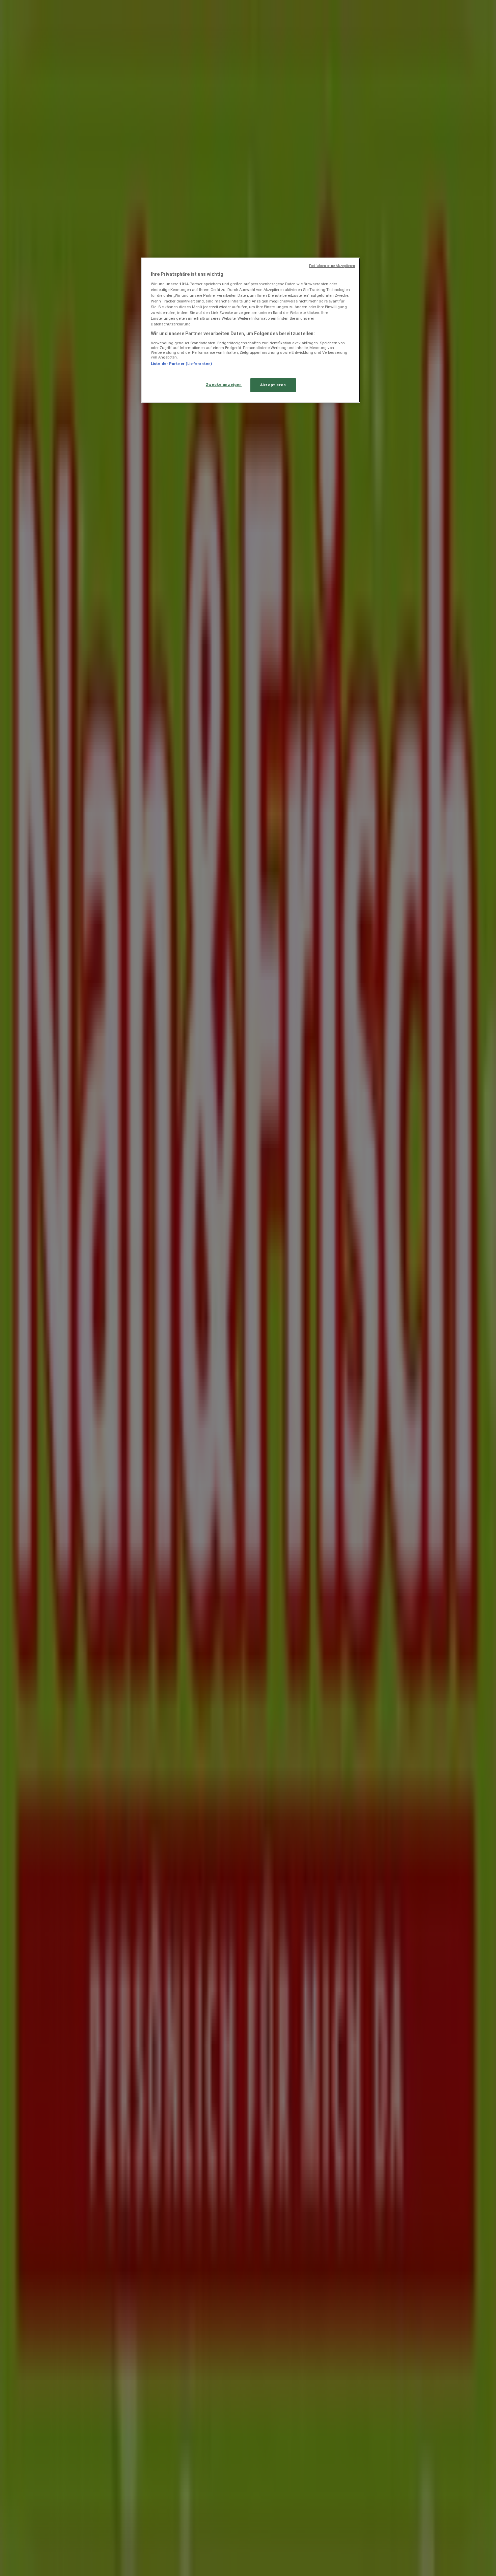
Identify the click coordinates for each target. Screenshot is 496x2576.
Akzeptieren (273, 385)
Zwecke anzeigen (224, 384)
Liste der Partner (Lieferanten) (182, 364)
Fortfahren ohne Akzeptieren (332, 266)
